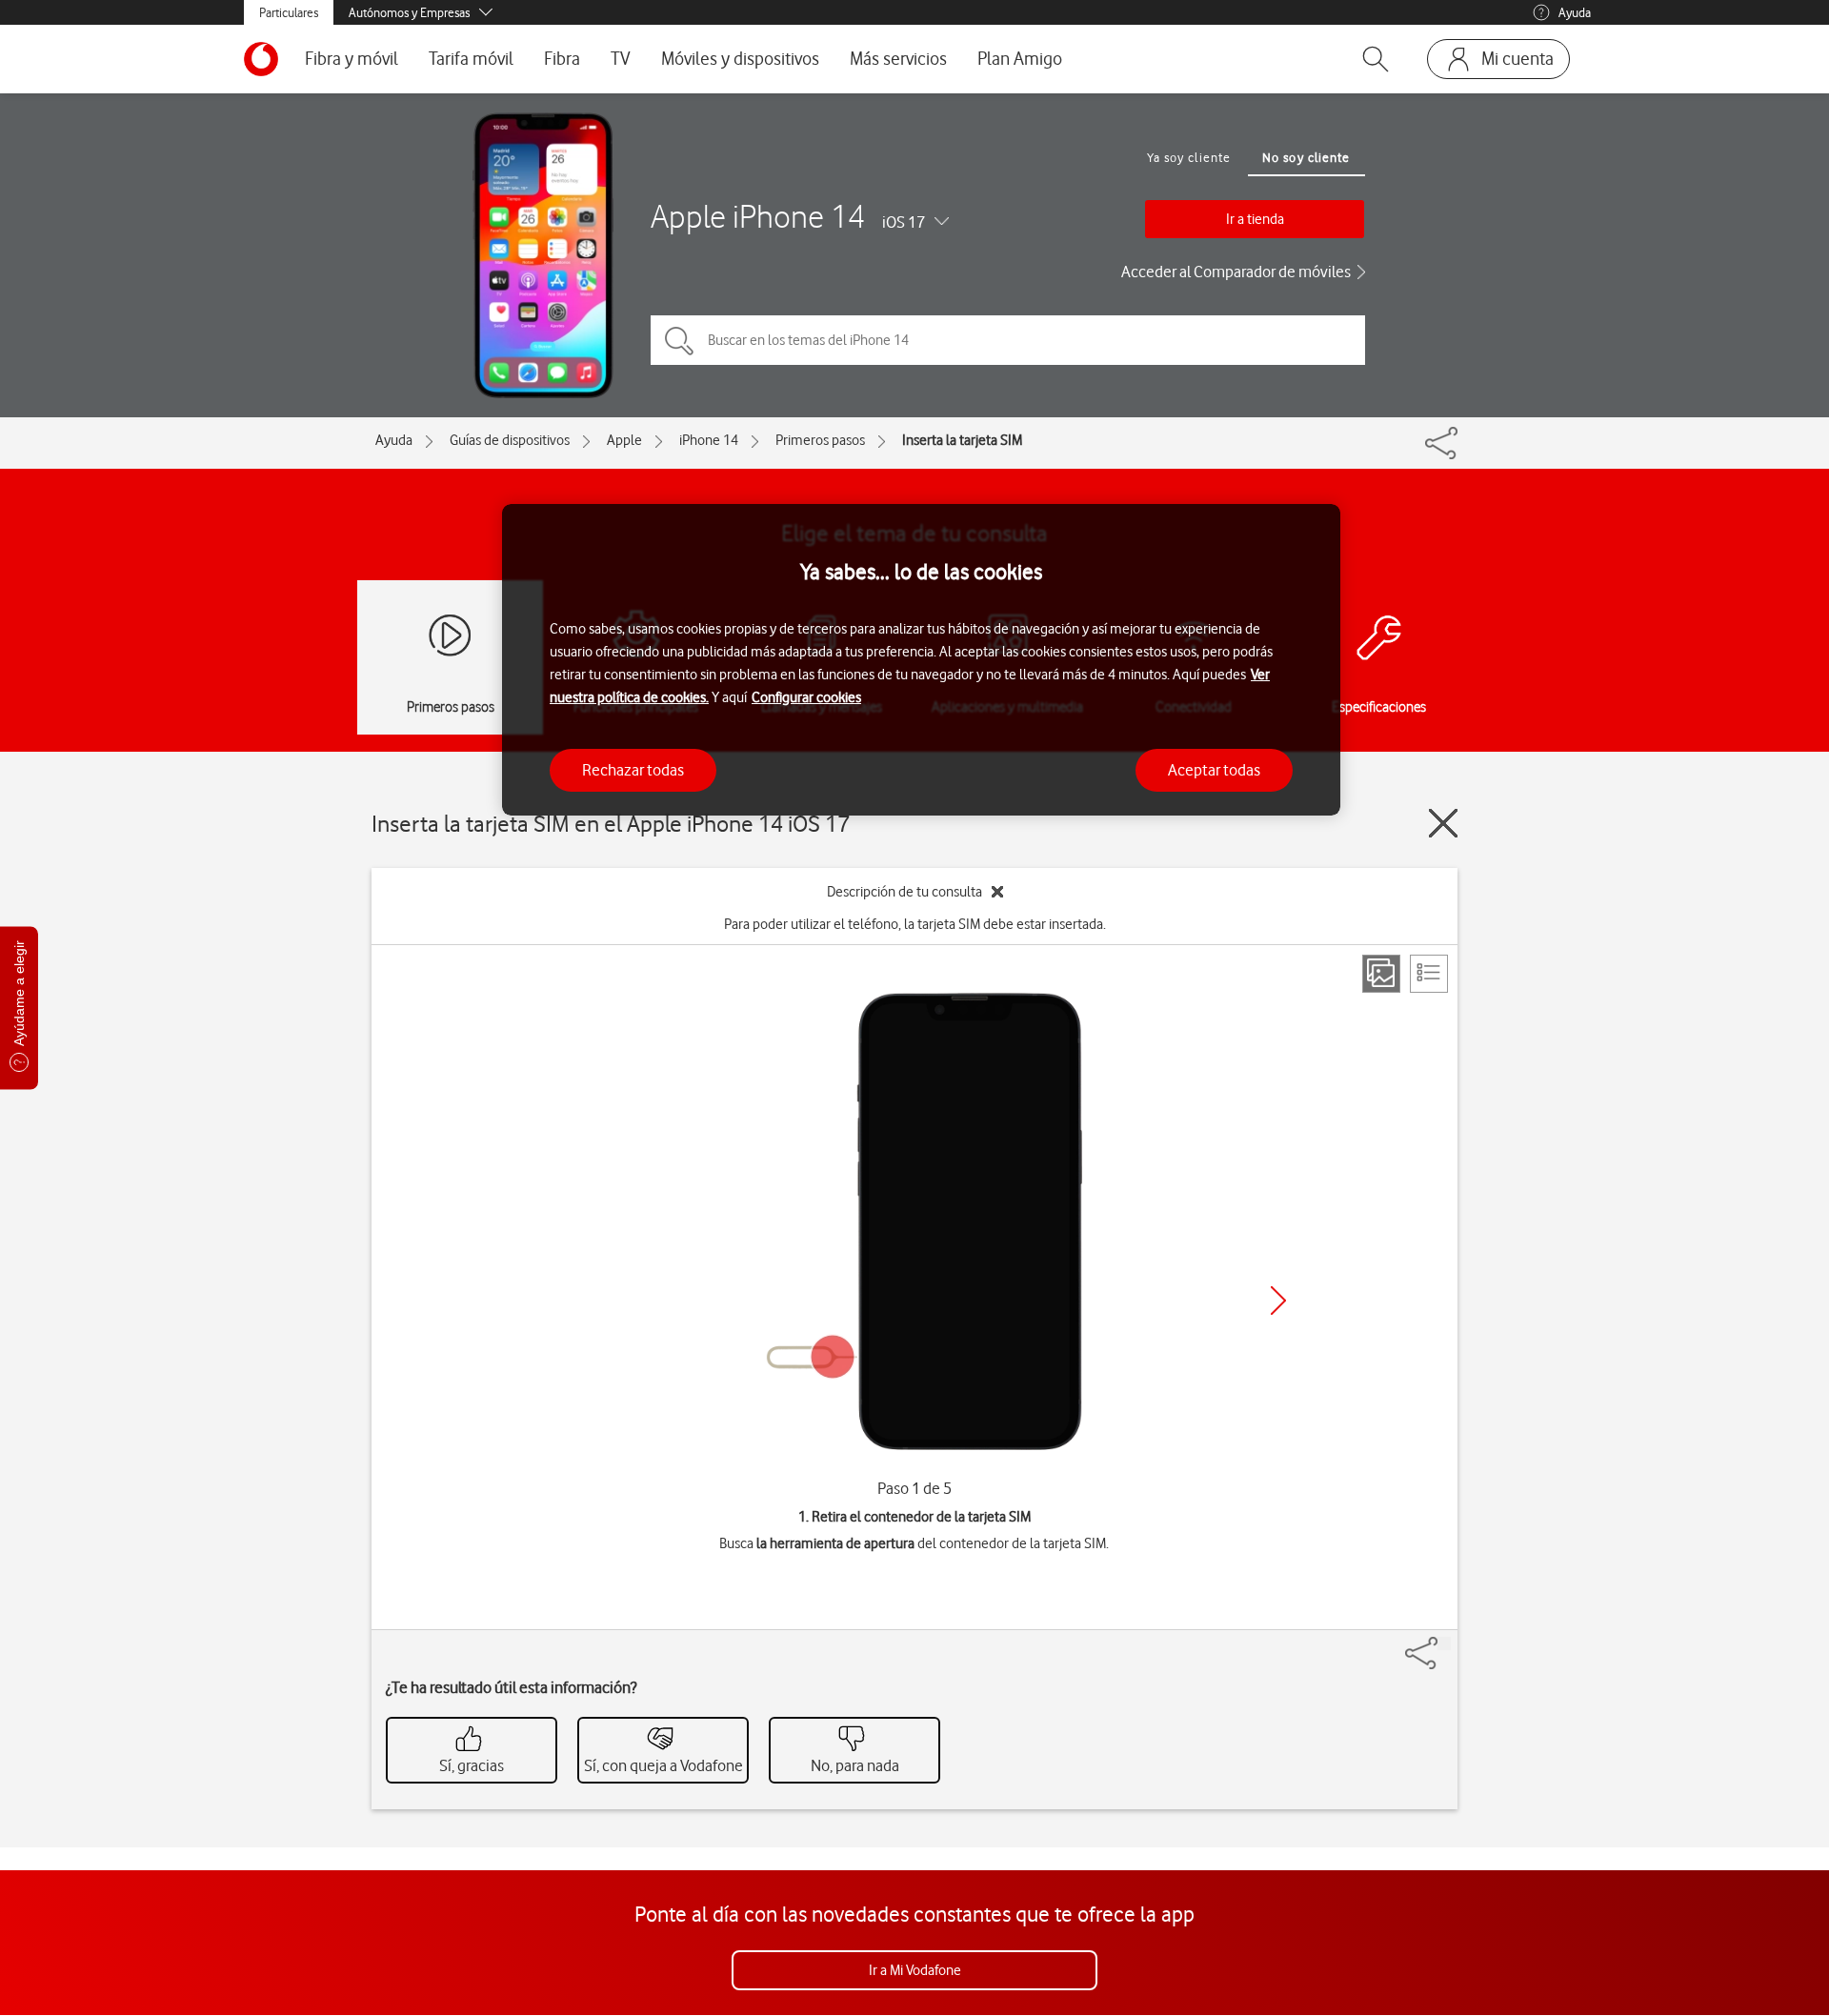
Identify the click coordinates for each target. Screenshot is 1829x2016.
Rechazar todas (633, 770)
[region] (921, 660)
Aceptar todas (1214, 770)
